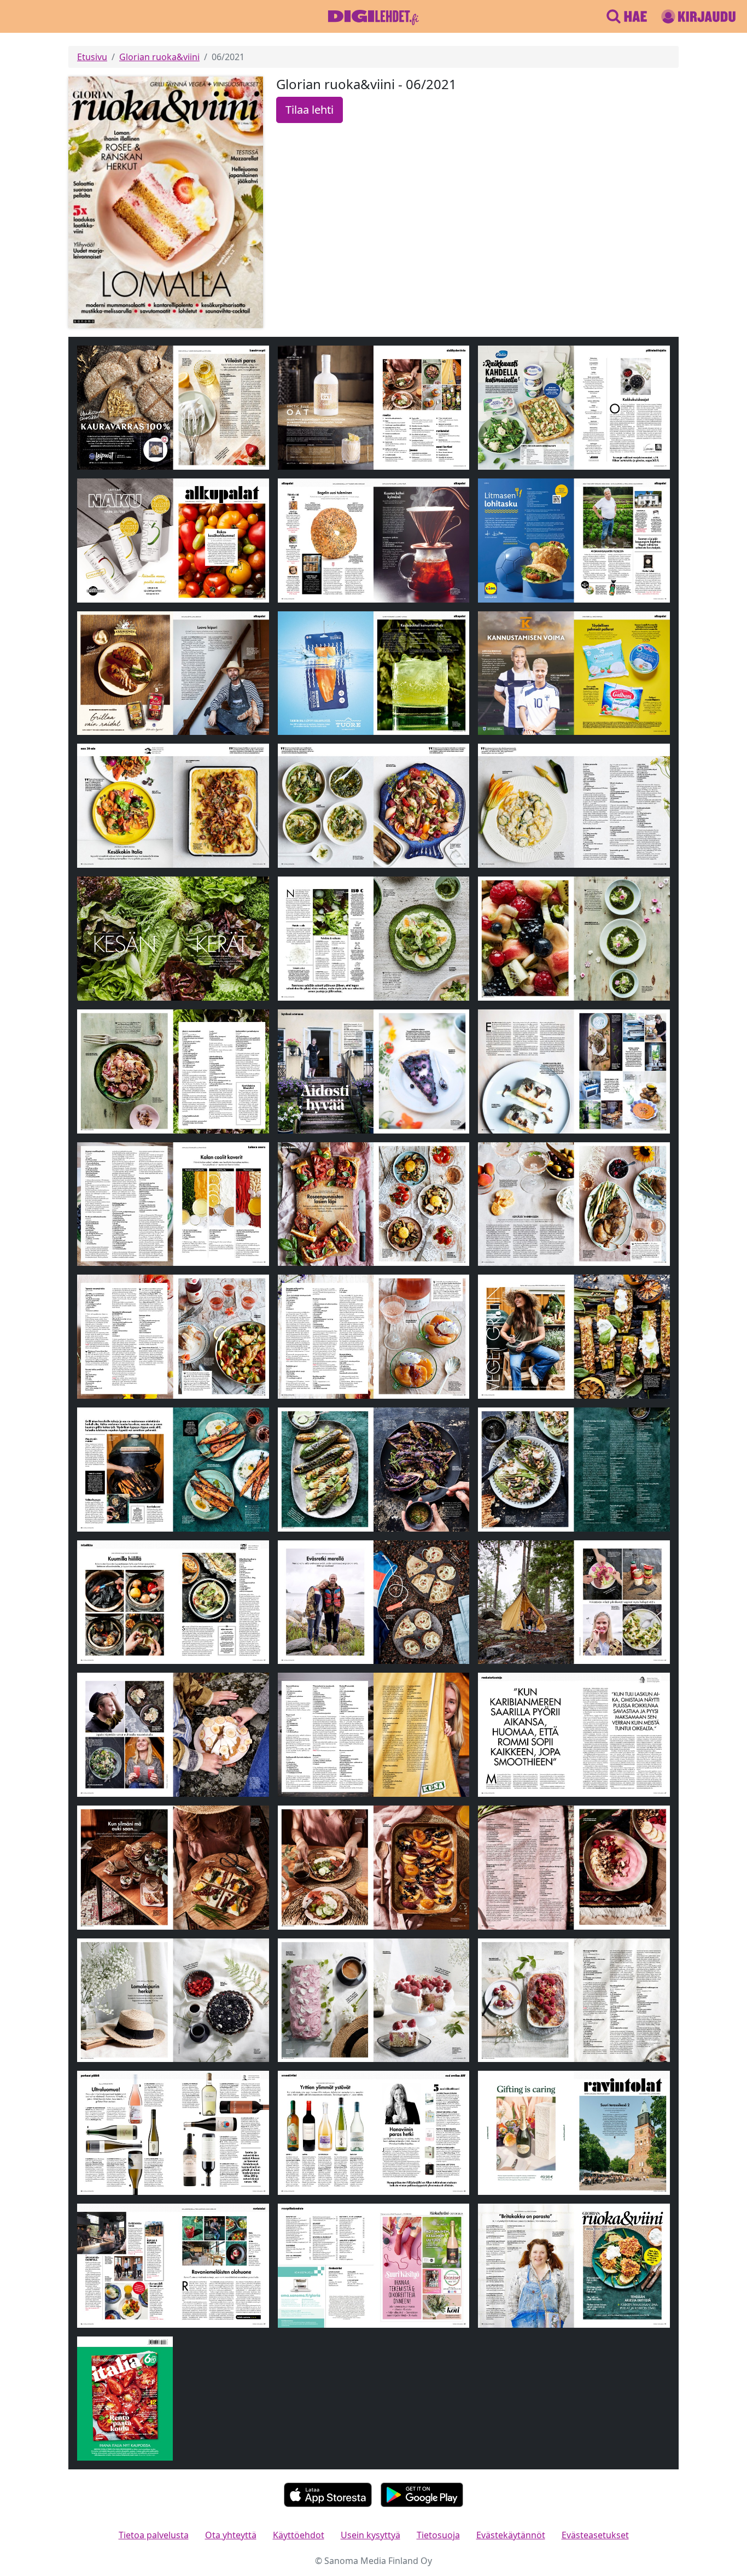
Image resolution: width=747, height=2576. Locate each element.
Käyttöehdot (299, 2535)
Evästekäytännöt (511, 2535)
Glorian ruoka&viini (159, 57)
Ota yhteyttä (231, 2535)
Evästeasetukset (595, 2535)
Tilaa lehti (310, 110)
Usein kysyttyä (370, 2535)
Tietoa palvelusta (154, 2535)
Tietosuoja (438, 2535)
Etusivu (92, 57)
